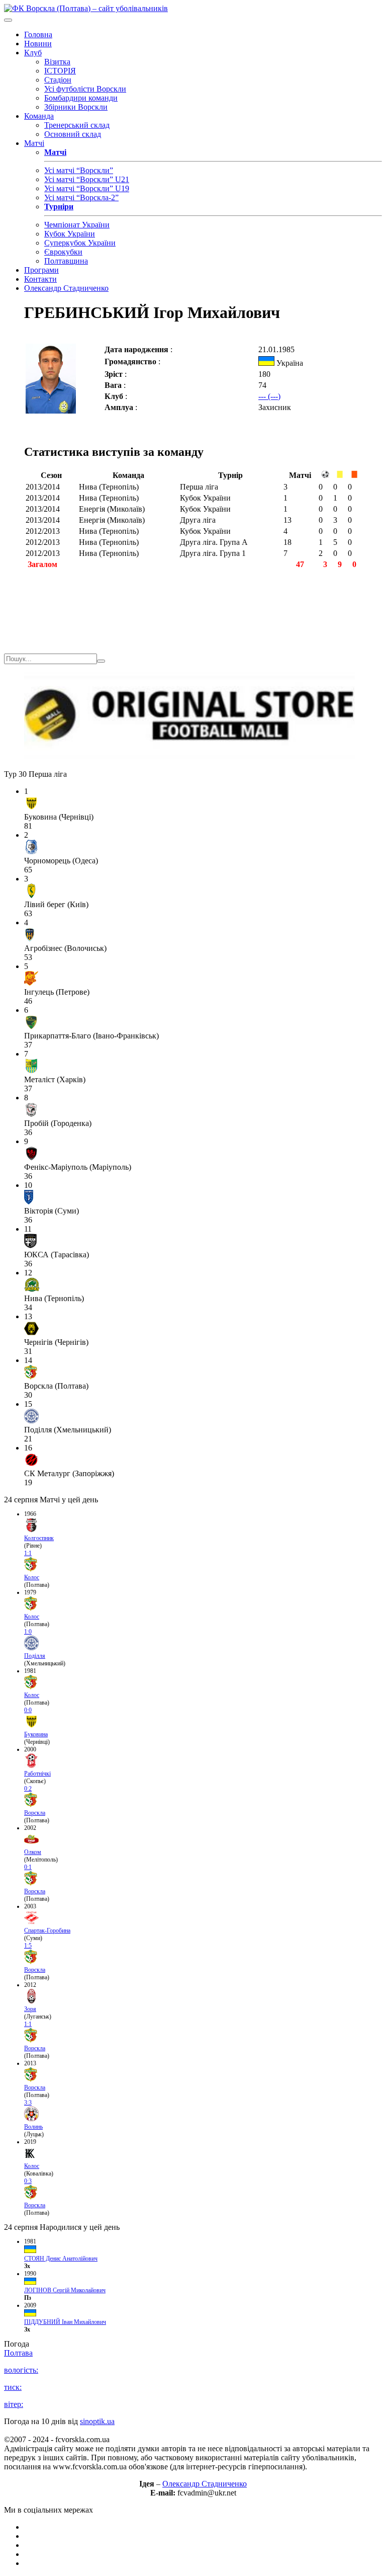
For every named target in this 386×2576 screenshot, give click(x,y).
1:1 (28, 1553)
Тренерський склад (77, 125)
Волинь (33, 2127)
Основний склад (73, 134)
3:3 (28, 2103)
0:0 (28, 1710)
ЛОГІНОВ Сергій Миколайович (65, 2290)
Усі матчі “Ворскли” (79, 170)
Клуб (33, 53)
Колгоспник (39, 1538)
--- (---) (269, 396)
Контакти (40, 279)
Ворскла (35, 1813)
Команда (39, 116)
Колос (32, 1577)
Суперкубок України (80, 243)
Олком (33, 1852)
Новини (38, 44)
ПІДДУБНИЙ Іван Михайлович (65, 2322)
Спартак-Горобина (47, 1930)
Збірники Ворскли (76, 107)
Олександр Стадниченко (66, 288)
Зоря (30, 2009)
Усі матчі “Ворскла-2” (81, 197)
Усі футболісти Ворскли (85, 89)
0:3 (28, 2181)
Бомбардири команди (81, 98)
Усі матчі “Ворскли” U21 (87, 179)
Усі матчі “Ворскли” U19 (87, 188)
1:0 (28, 1632)
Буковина (36, 1734)
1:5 (28, 1946)
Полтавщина (66, 261)
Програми (41, 270)
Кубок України (70, 234)
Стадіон (58, 80)
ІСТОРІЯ (60, 71)
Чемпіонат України (77, 225)
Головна (38, 34)
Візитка (57, 62)
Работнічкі (37, 1774)
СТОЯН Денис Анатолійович (61, 2259)
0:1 (28, 1867)
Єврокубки (63, 252)
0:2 (28, 1789)
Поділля (35, 1656)
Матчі (34, 143)
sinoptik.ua (97, 2421)
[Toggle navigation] (8, 20)
